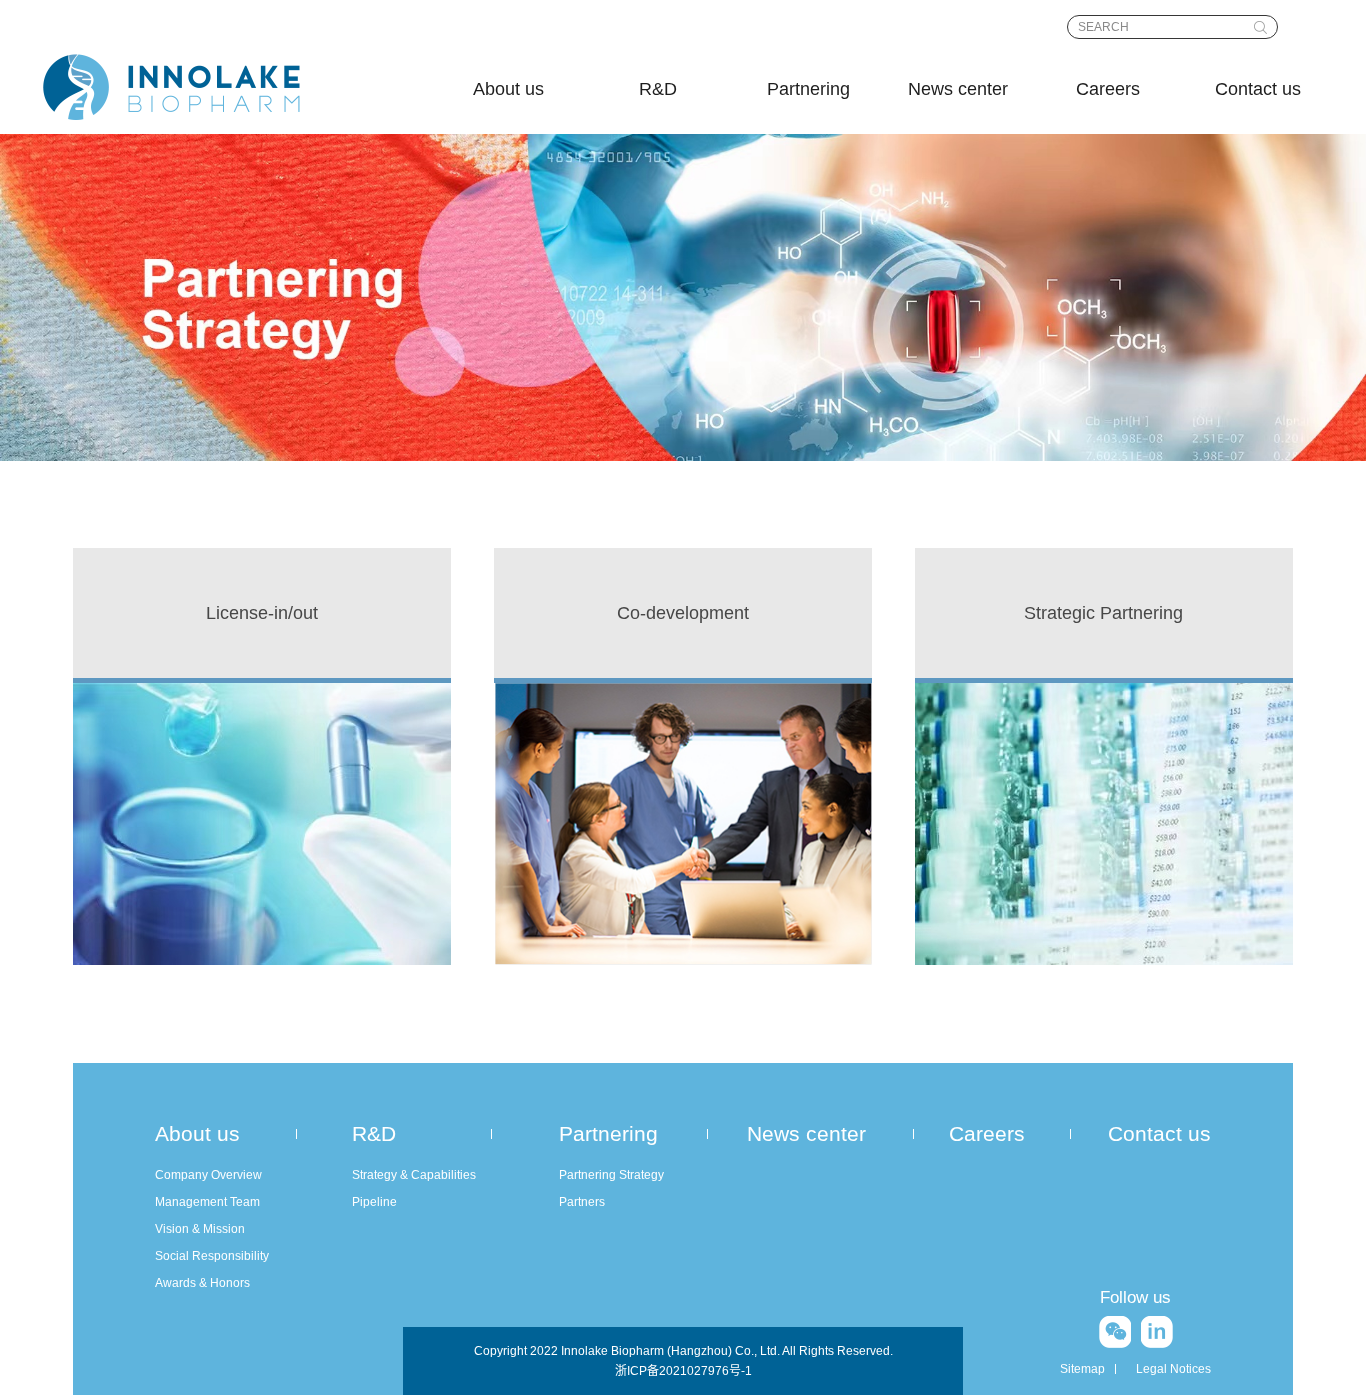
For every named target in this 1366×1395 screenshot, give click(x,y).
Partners (582, 1202)
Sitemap (1082, 1369)
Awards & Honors (202, 1283)
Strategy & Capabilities (414, 1175)
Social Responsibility (212, 1256)
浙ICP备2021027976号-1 (683, 1371)
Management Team (207, 1202)
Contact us (1258, 89)
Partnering (808, 89)
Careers (1108, 89)
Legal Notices (1173, 1369)
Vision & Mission (200, 1229)
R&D (658, 89)
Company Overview (208, 1175)
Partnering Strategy (611, 1175)
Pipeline (374, 1202)
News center (958, 89)
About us (508, 89)
